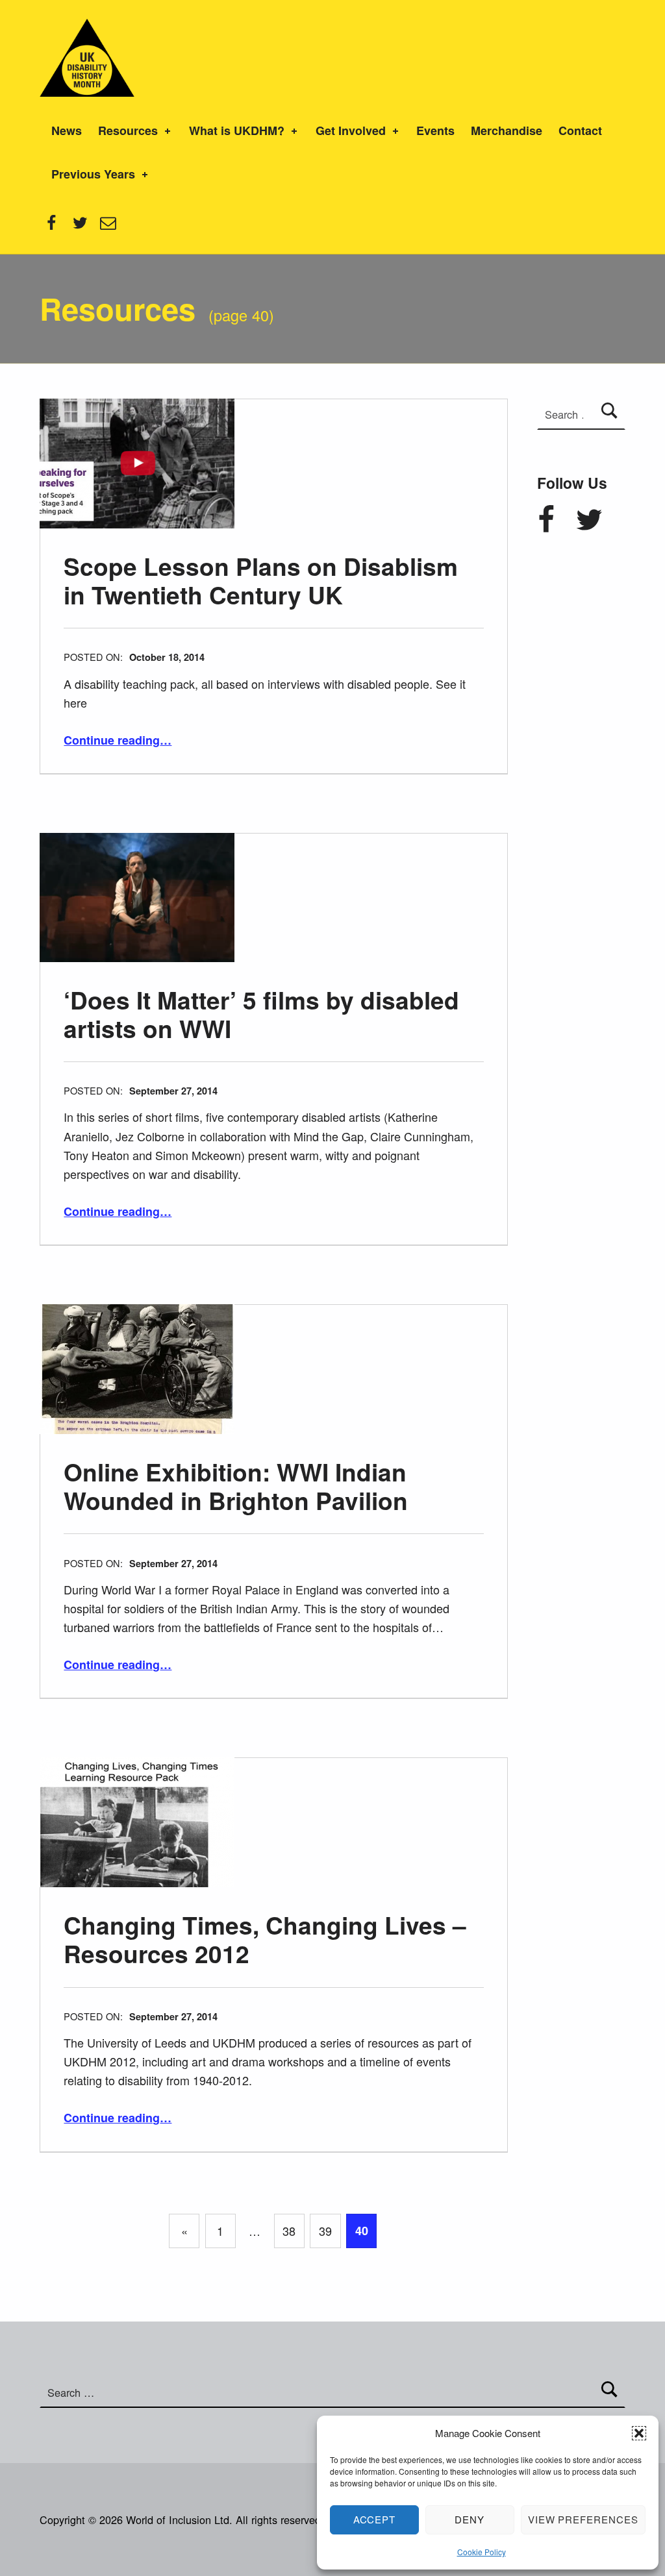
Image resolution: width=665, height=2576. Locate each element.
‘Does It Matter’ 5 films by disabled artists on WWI (261, 1014)
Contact (580, 130)
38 (289, 2231)
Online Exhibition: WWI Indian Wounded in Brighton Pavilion (236, 1486)
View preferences (583, 2519)
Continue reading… (118, 740)
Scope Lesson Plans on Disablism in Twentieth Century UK (261, 580)
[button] (639, 2433)
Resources (128, 130)
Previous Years (93, 174)
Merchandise (507, 130)
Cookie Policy (482, 2552)
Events (435, 130)
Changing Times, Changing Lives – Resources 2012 (265, 1939)
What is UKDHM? (237, 130)
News (67, 130)
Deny (470, 2519)
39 (325, 2231)
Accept (375, 2519)
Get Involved (351, 130)
